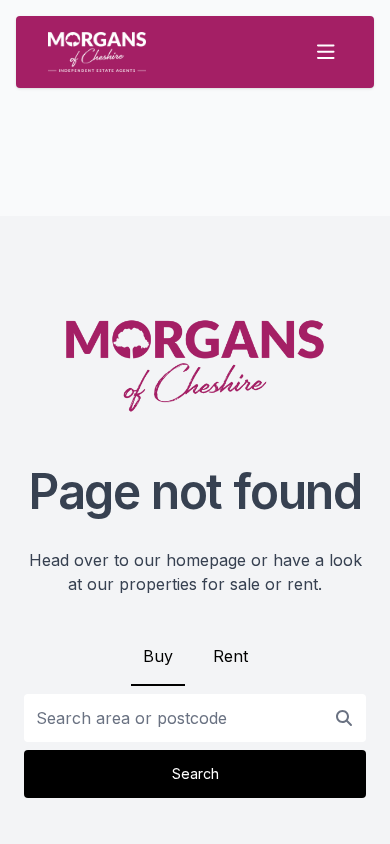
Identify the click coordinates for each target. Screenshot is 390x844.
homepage (206, 560)
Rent (230, 656)
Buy (158, 656)
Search (195, 773)
